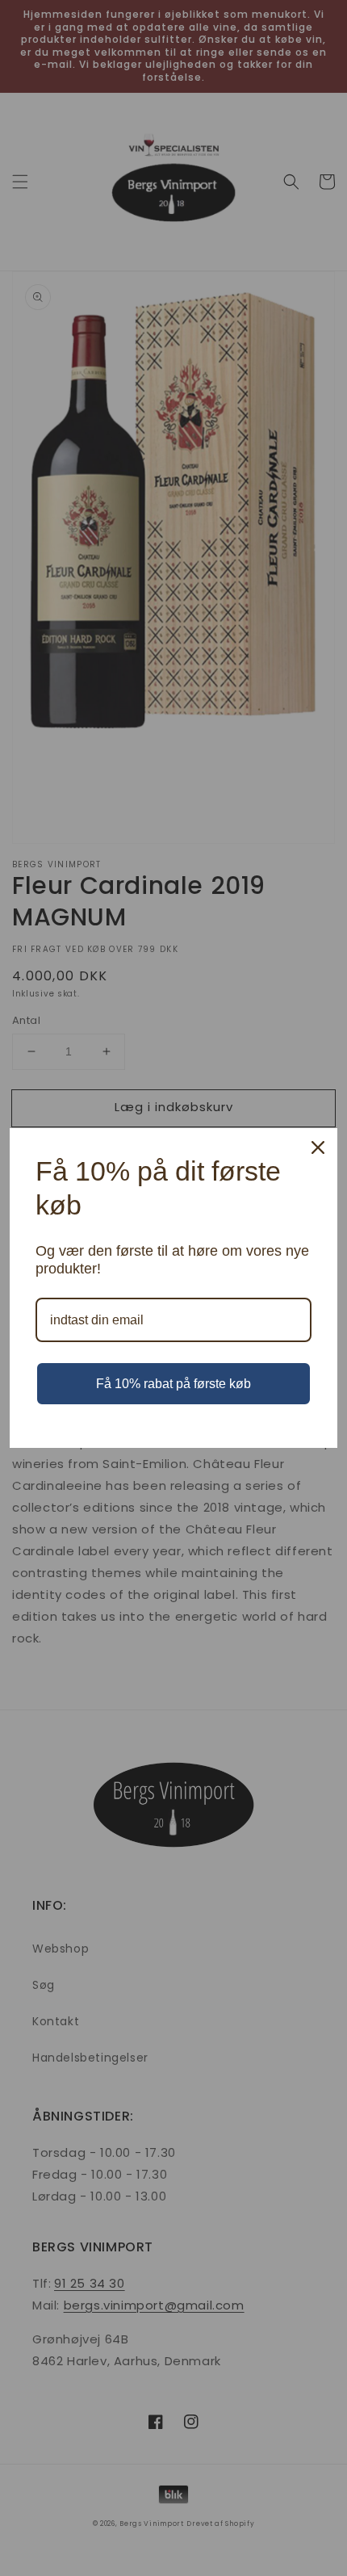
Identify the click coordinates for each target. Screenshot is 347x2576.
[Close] (318, 1147)
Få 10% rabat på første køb (173, 1384)
